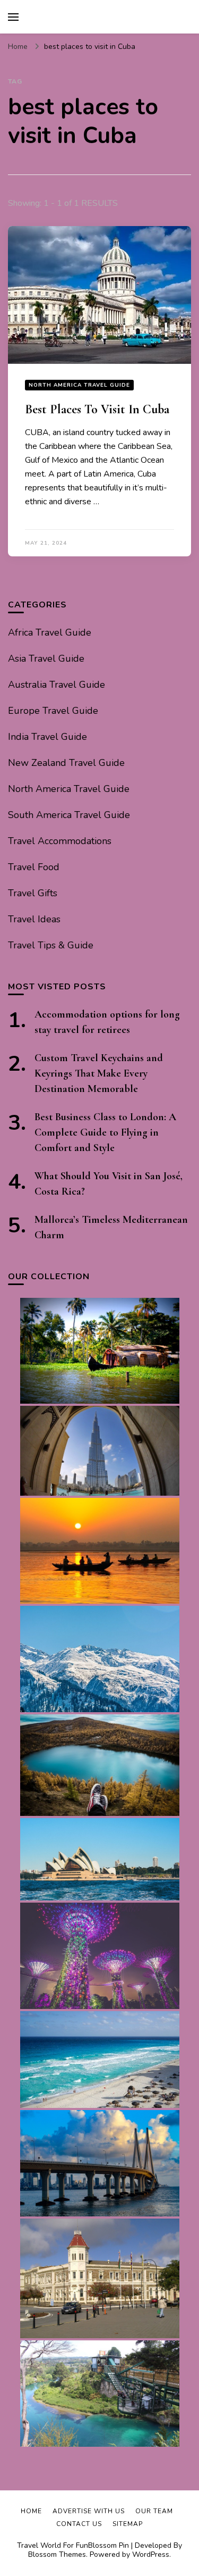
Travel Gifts (33, 893)
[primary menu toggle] (13, 17)
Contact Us (79, 2524)
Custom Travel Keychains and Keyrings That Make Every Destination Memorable (99, 1073)
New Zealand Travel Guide (66, 763)
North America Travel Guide (79, 385)
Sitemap (128, 2524)
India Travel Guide (47, 737)
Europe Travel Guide (53, 711)
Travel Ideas (34, 919)
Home (31, 2511)
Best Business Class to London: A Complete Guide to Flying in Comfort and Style (105, 1132)
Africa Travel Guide (50, 632)
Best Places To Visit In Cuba (97, 409)
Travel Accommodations (60, 841)
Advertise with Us (89, 2511)
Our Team (154, 2511)
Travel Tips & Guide (51, 945)
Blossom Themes (57, 2554)
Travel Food (34, 867)
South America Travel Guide (69, 815)
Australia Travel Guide (57, 685)
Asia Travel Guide (46, 658)
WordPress (151, 2554)
